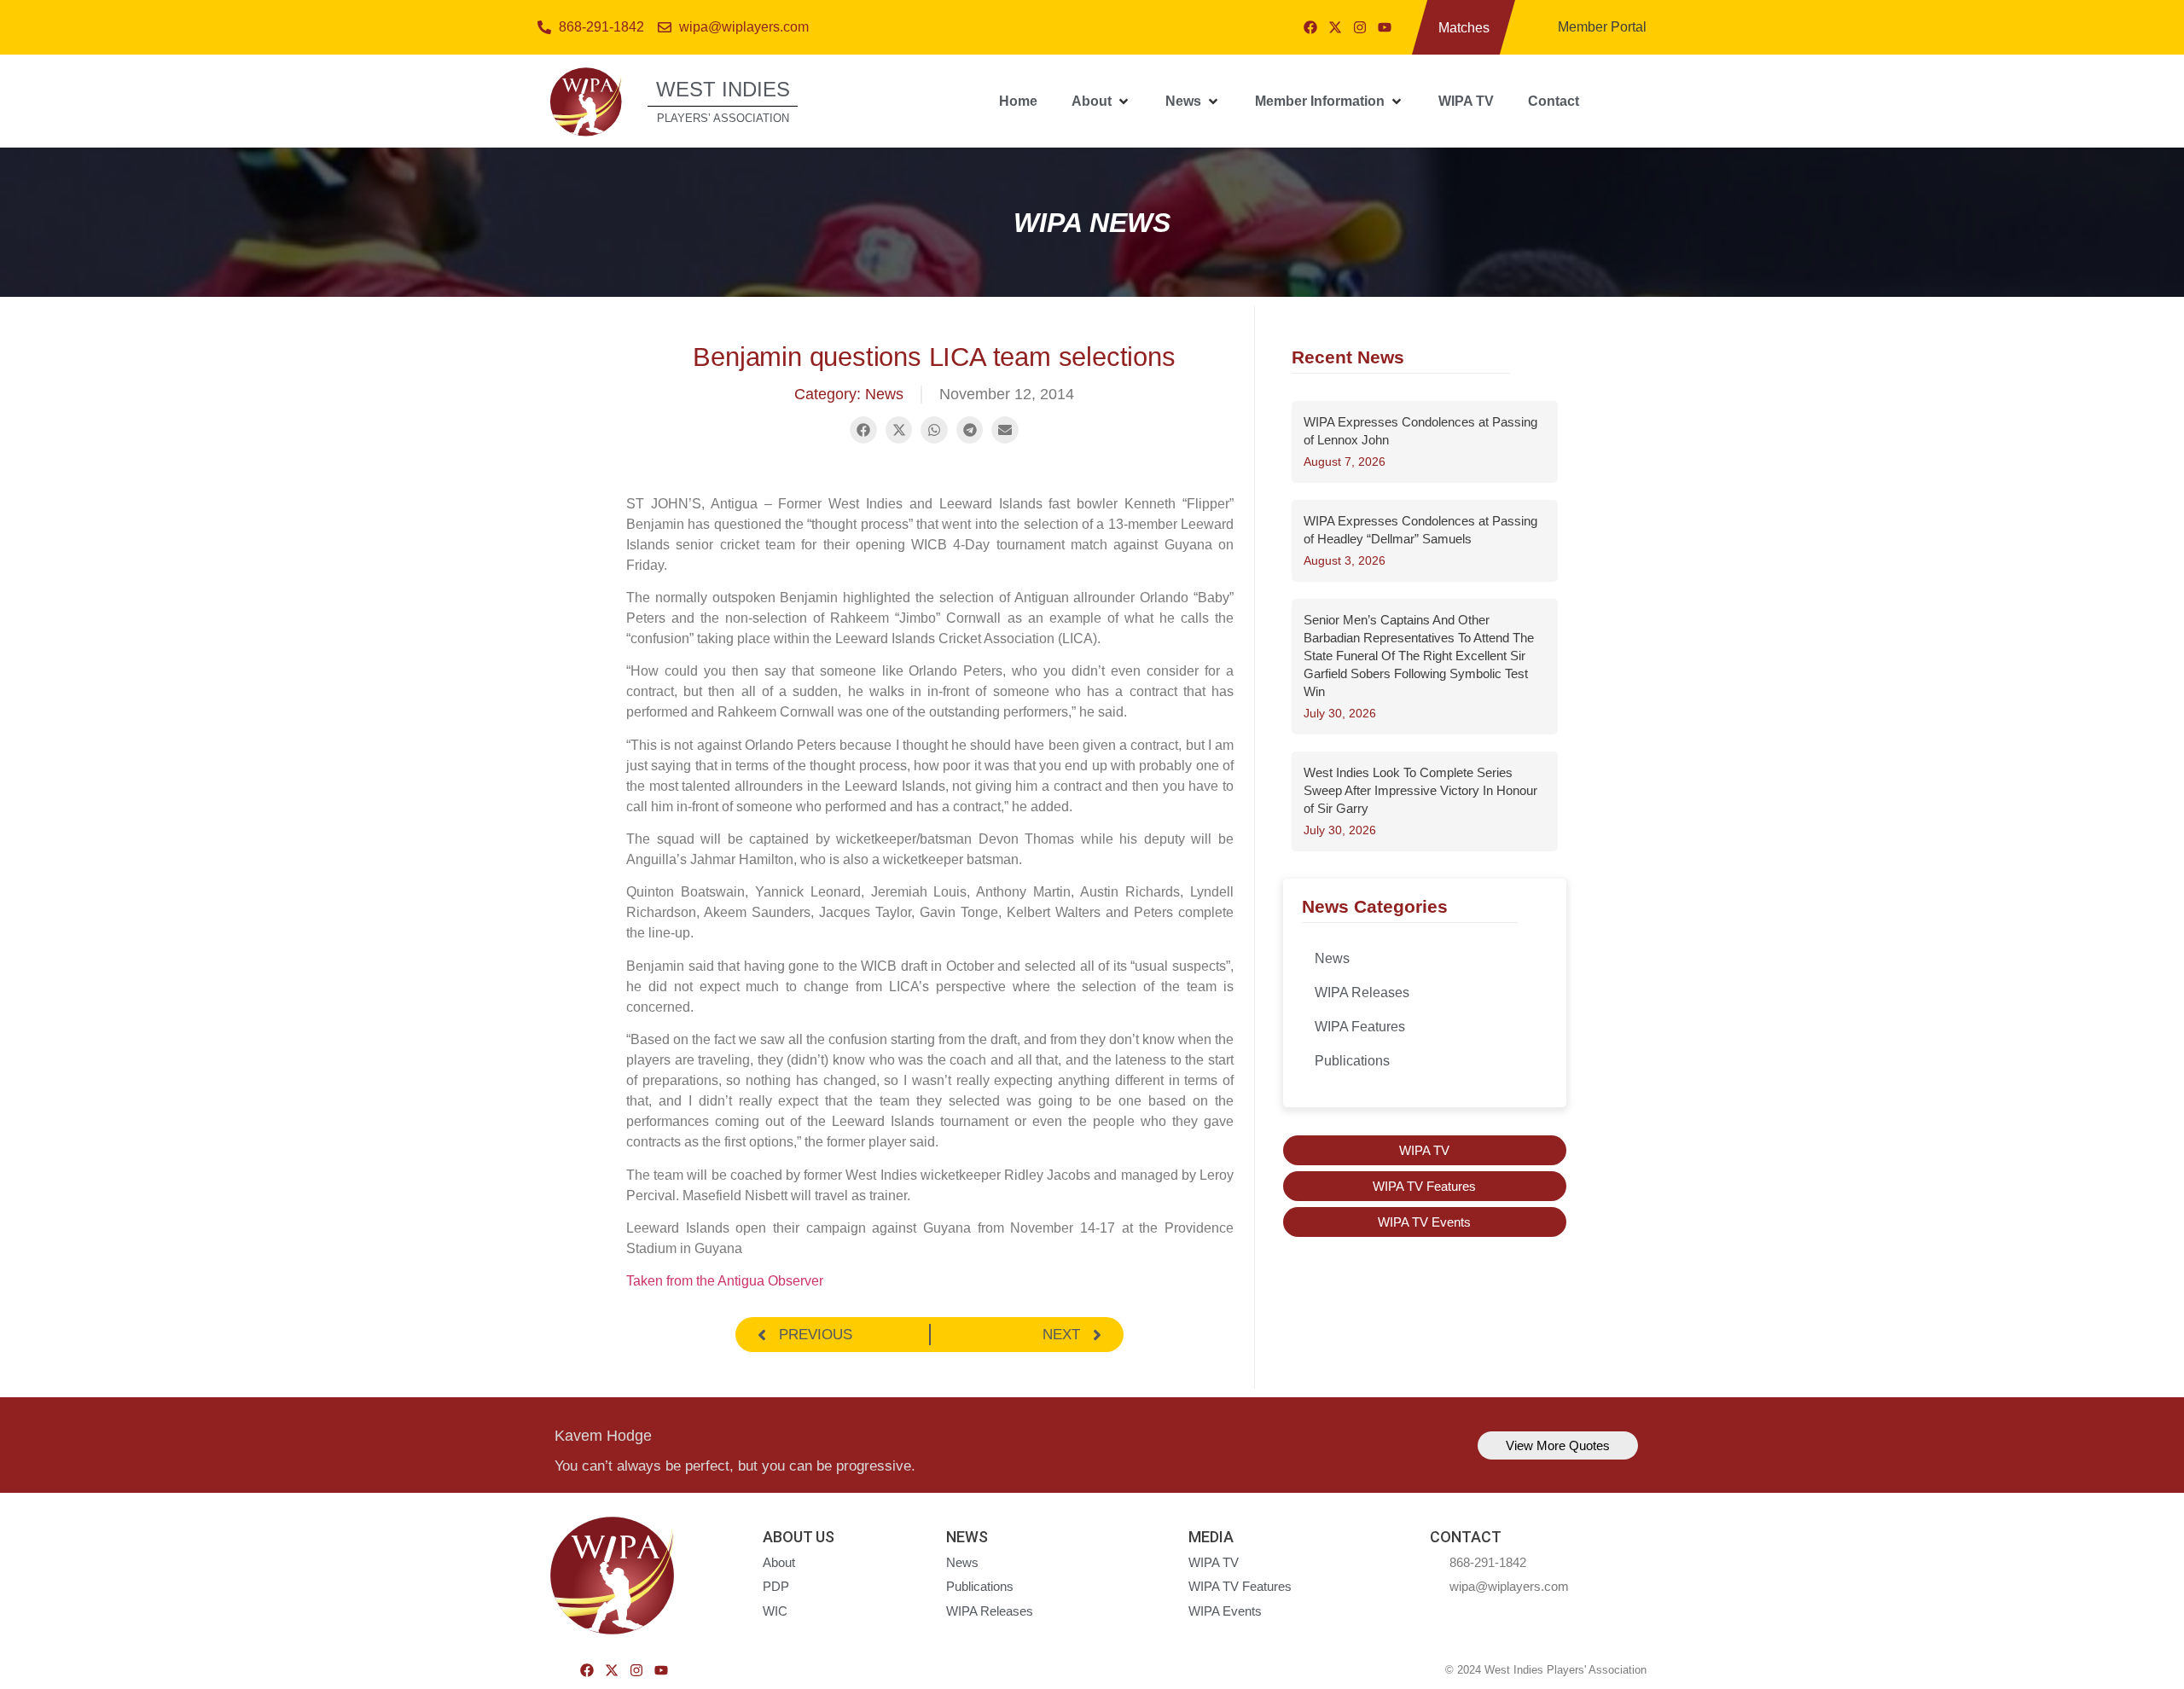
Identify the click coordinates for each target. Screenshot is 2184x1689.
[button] (1101, 102)
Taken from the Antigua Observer (725, 1281)
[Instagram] (1360, 27)
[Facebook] (1310, 27)
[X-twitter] (1335, 27)
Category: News (849, 394)
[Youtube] (1385, 27)
